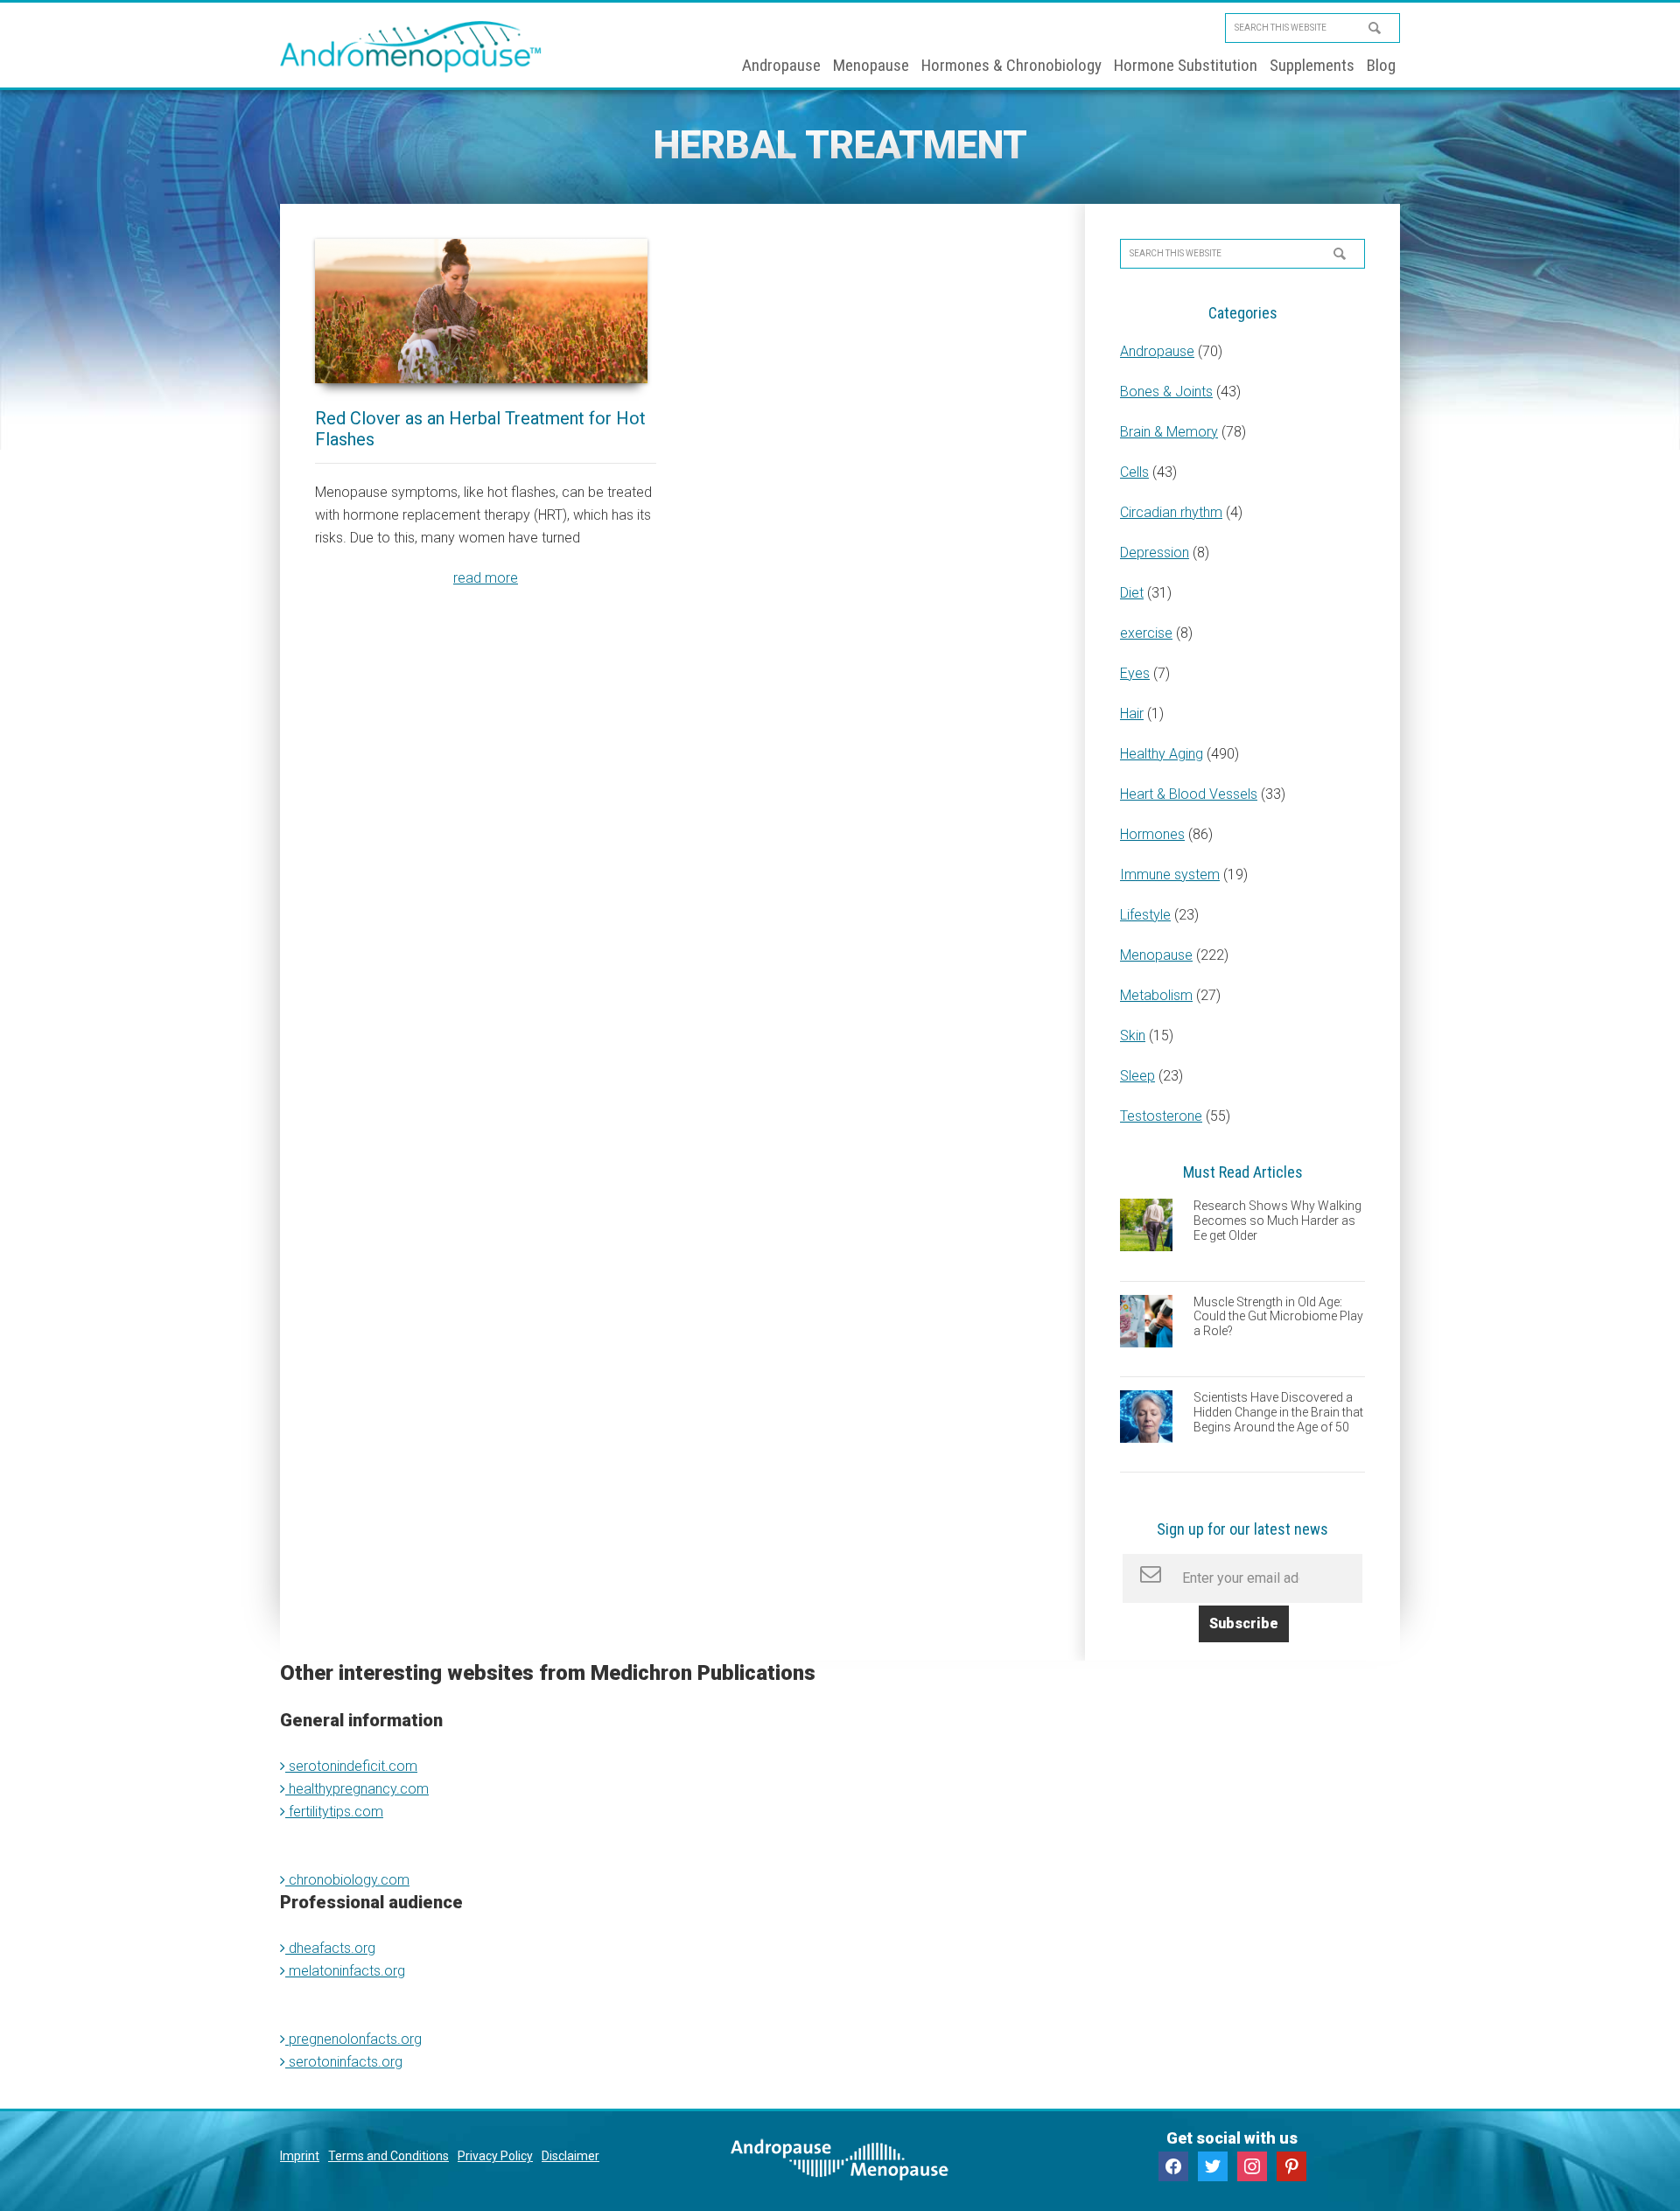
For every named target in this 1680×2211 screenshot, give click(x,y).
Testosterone (1161, 1116)
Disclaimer (570, 2156)
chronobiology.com (347, 1880)
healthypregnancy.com (357, 1789)
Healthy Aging (1162, 754)
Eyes (1135, 673)
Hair (1132, 714)
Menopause (1156, 955)
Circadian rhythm (1171, 512)
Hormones (1152, 834)
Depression (1155, 553)
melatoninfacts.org (345, 1971)
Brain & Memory (1169, 432)
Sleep (1137, 1076)
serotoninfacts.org (344, 2062)
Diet (1132, 593)
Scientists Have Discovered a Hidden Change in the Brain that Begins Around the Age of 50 (1278, 1412)
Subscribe (1244, 1623)
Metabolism (1156, 995)
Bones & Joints (1166, 392)
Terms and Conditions (388, 2156)
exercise (1146, 633)
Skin (1133, 1036)
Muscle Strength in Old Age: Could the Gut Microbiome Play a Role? (1278, 1317)
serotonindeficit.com (351, 1766)
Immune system (1170, 875)
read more (486, 578)
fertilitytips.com (334, 1812)
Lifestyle (1145, 915)
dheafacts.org (330, 1948)
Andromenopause (411, 46)
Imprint (300, 2156)
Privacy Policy (495, 2156)
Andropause (1157, 351)
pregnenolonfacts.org (353, 2039)
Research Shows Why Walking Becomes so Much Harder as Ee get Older (1277, 1221)
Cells (1134, 472)
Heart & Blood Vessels (1189, 794)
